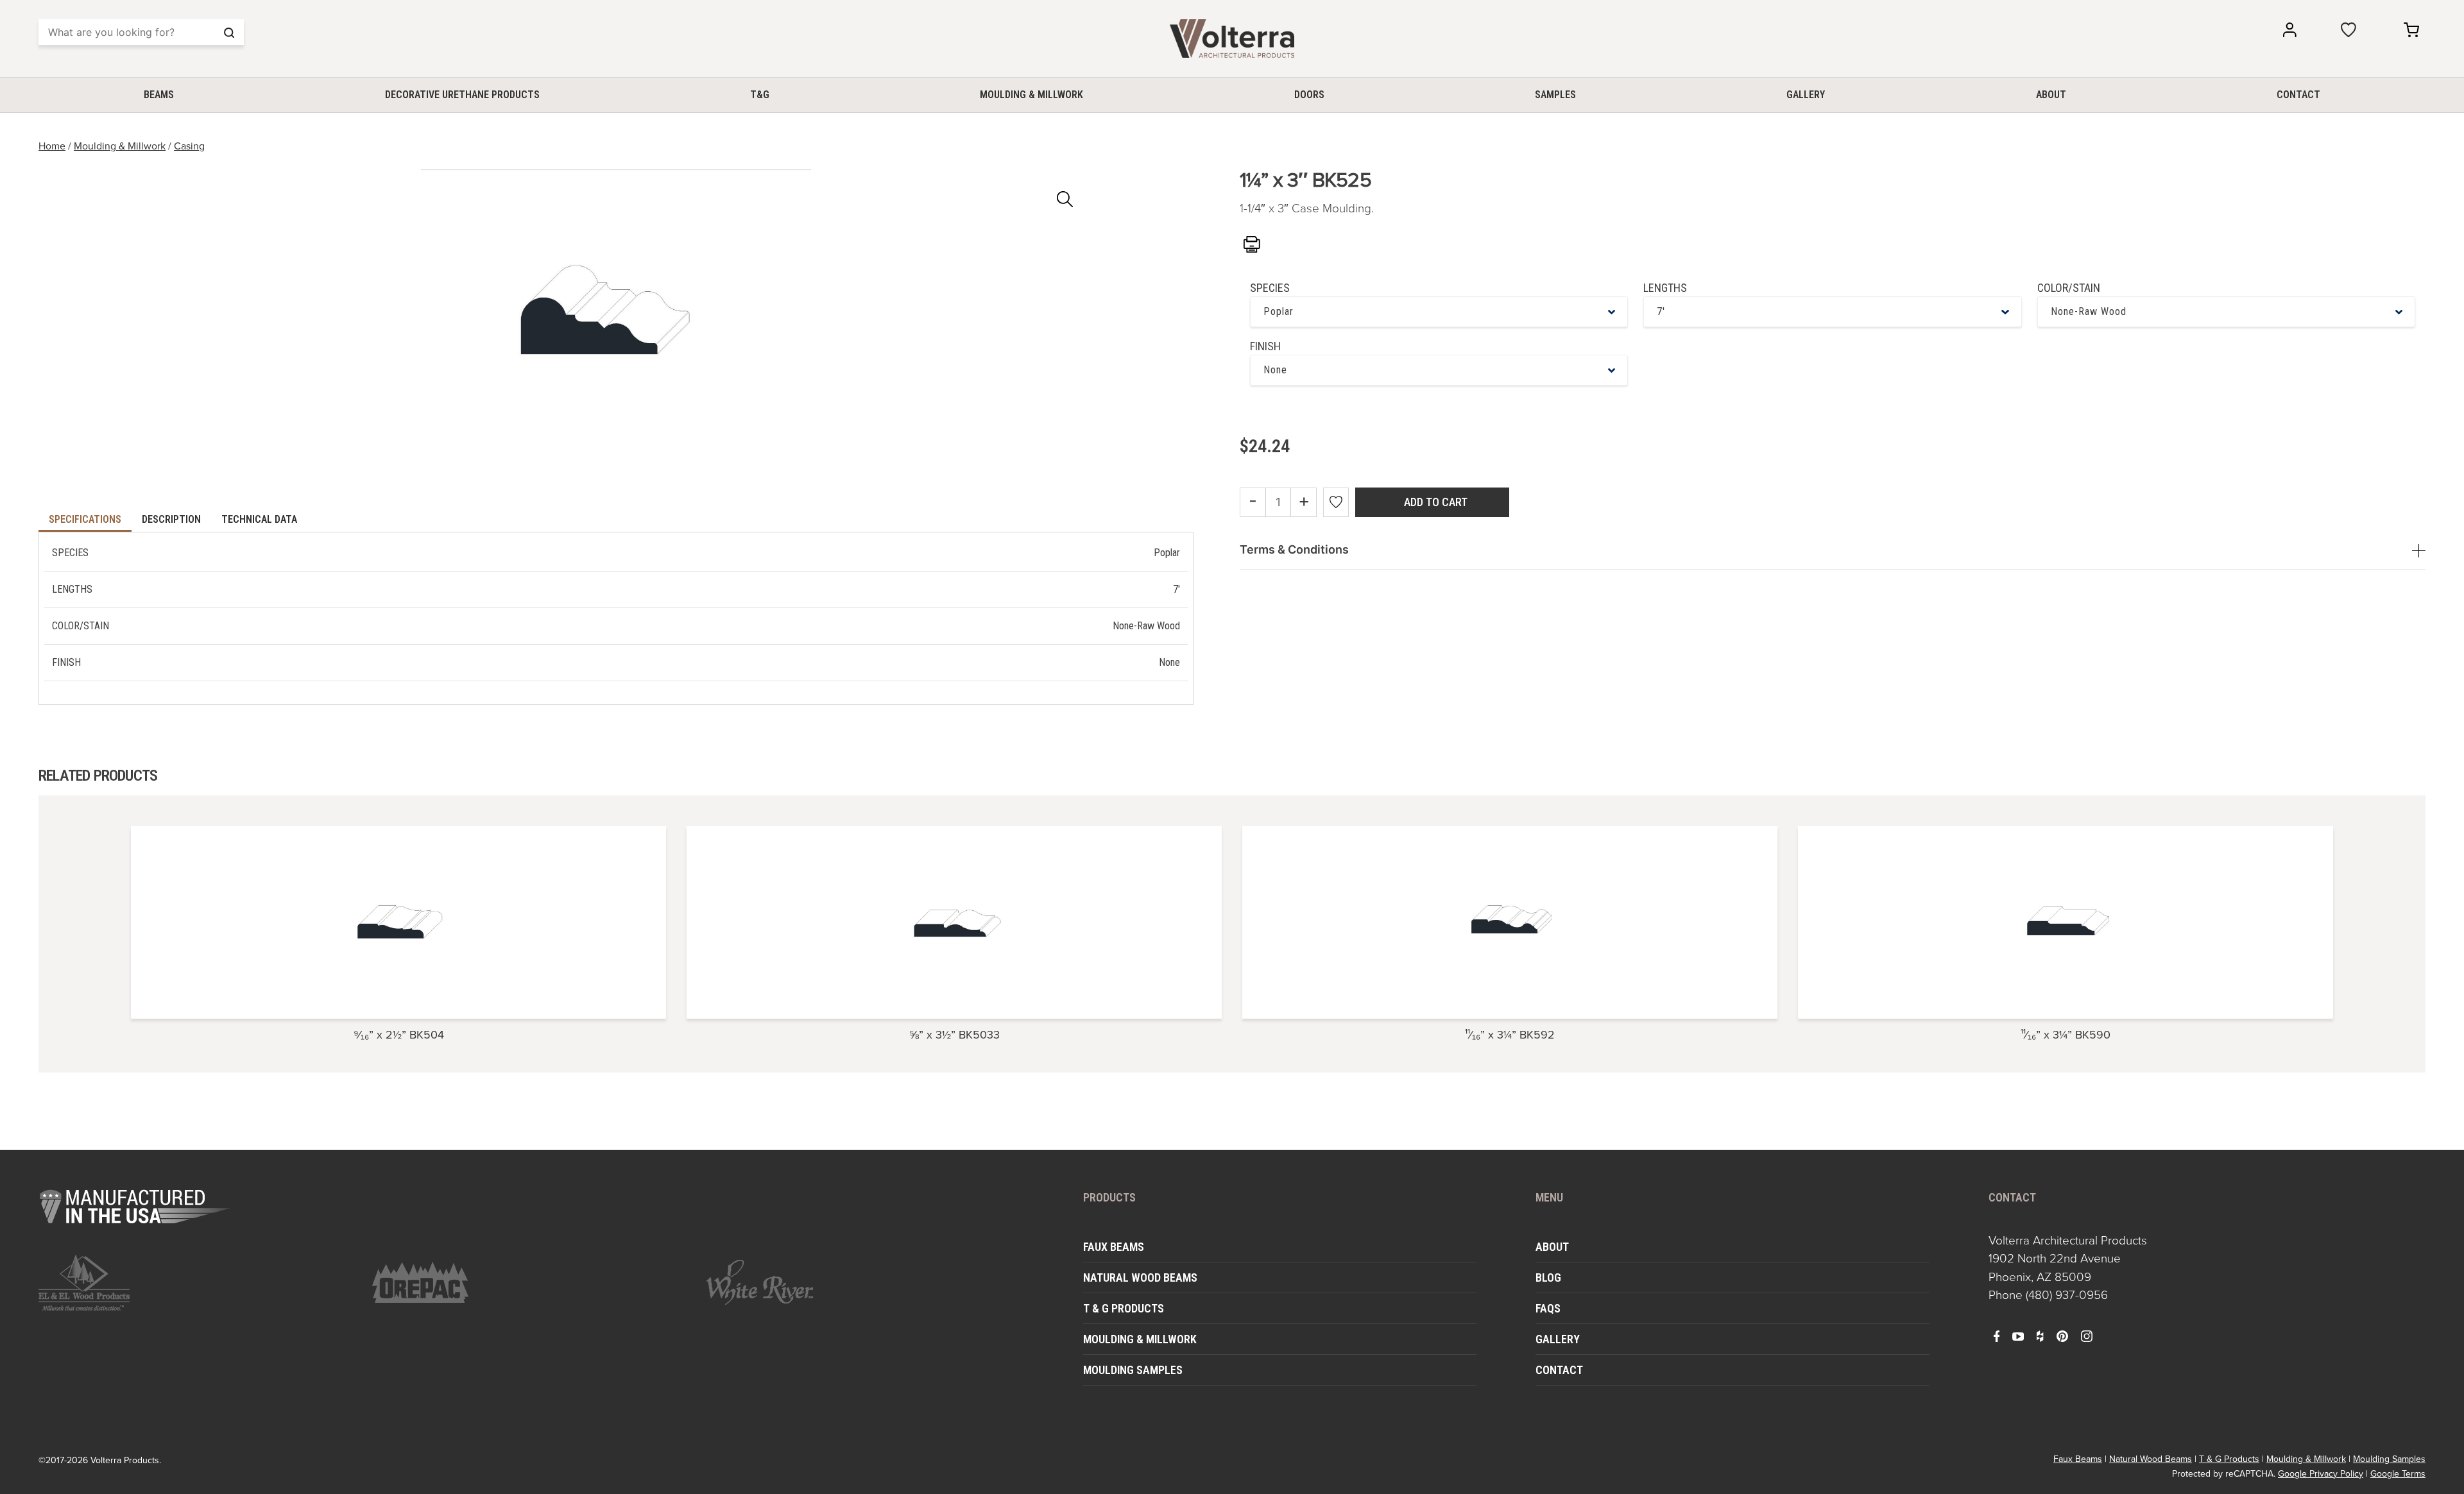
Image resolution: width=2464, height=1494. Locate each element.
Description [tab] (171, 519)
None (1275, 370)
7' (1661, 311)
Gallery (1806, 95)
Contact (2298, 95)
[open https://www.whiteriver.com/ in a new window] (865, 1282)
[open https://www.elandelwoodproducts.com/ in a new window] (198, 1283)
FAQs (1548, 1308)
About (2051, 95)
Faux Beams (1114, 1247)
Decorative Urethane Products (462, 95)
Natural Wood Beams (1140, 1278)
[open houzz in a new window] (2040, 1336)
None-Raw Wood (2089, 311)
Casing (189, 146)
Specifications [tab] (85, 519)
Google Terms (2398, 1474)
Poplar (1279, 311)
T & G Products (1124, 1308)
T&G (760, 95)
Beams (159, 95)
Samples (1555, 95)
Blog (1548, 1278)
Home (52, 146)
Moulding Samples (1133, 1370)
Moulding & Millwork (1031, 95)
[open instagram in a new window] (2087, 1336)
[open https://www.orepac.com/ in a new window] (531, 1282)
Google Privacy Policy (2321, 1474)
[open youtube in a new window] (2018, 1336)
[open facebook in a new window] (1997, 1336)
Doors (1309, 95)
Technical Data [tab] (259, 519)
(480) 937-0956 (2067, 1295)
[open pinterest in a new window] (2062, 1336)
